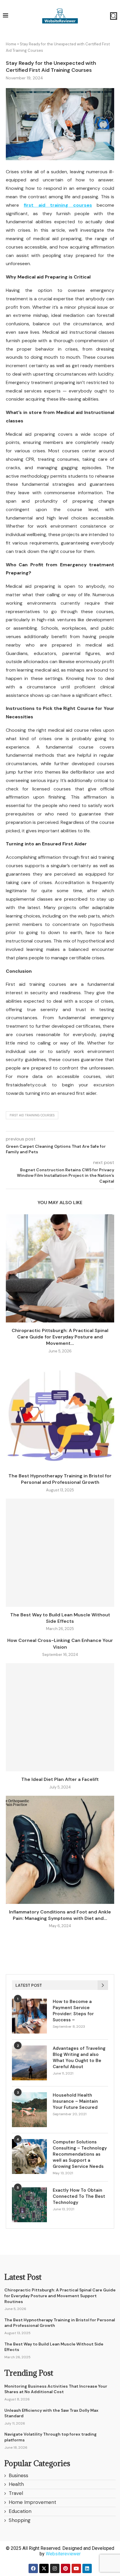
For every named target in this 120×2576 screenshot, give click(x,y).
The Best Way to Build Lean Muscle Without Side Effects (60, 1618)
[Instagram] (55, 2568)
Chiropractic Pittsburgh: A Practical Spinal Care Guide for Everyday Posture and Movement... (60, 1337)
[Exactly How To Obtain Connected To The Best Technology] (29, 2205)
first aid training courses (32, 1115)
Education (20, 2511)
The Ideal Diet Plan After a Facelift (60, 1779)
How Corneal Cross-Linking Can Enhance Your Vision (60, 1644)
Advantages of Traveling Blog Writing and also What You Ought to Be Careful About (79, 2058)
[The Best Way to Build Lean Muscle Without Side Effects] (60, 1553)
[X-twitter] (44, 2568)
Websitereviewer (63, 2554)
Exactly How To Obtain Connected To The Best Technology (79, 2196)
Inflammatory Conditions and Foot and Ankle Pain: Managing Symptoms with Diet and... (60, 1915)
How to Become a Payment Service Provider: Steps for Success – (73, 2011)
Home (11, 44)
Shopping (20, 2520)
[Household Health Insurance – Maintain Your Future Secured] (29, 2110)
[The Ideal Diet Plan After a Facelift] (60, 1717)
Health (16, 2484)
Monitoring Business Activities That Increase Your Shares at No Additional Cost (56, 2389)
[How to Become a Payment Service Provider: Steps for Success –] (29, 2016)
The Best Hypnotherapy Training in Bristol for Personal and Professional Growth (60, 1479)
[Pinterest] (66, 2568)
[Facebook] (33, 2568)
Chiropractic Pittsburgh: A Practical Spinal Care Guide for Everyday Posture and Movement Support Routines (60, 2296)
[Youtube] (76, 2568)
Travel (16, 2493)
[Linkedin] (87, 2568)
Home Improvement (32, 2502)
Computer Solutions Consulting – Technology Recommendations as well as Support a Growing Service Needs (80, 2154)
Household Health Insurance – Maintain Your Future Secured (75, 2101)
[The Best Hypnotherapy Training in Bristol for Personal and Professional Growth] (60, 1414)
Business (18, 2475)
